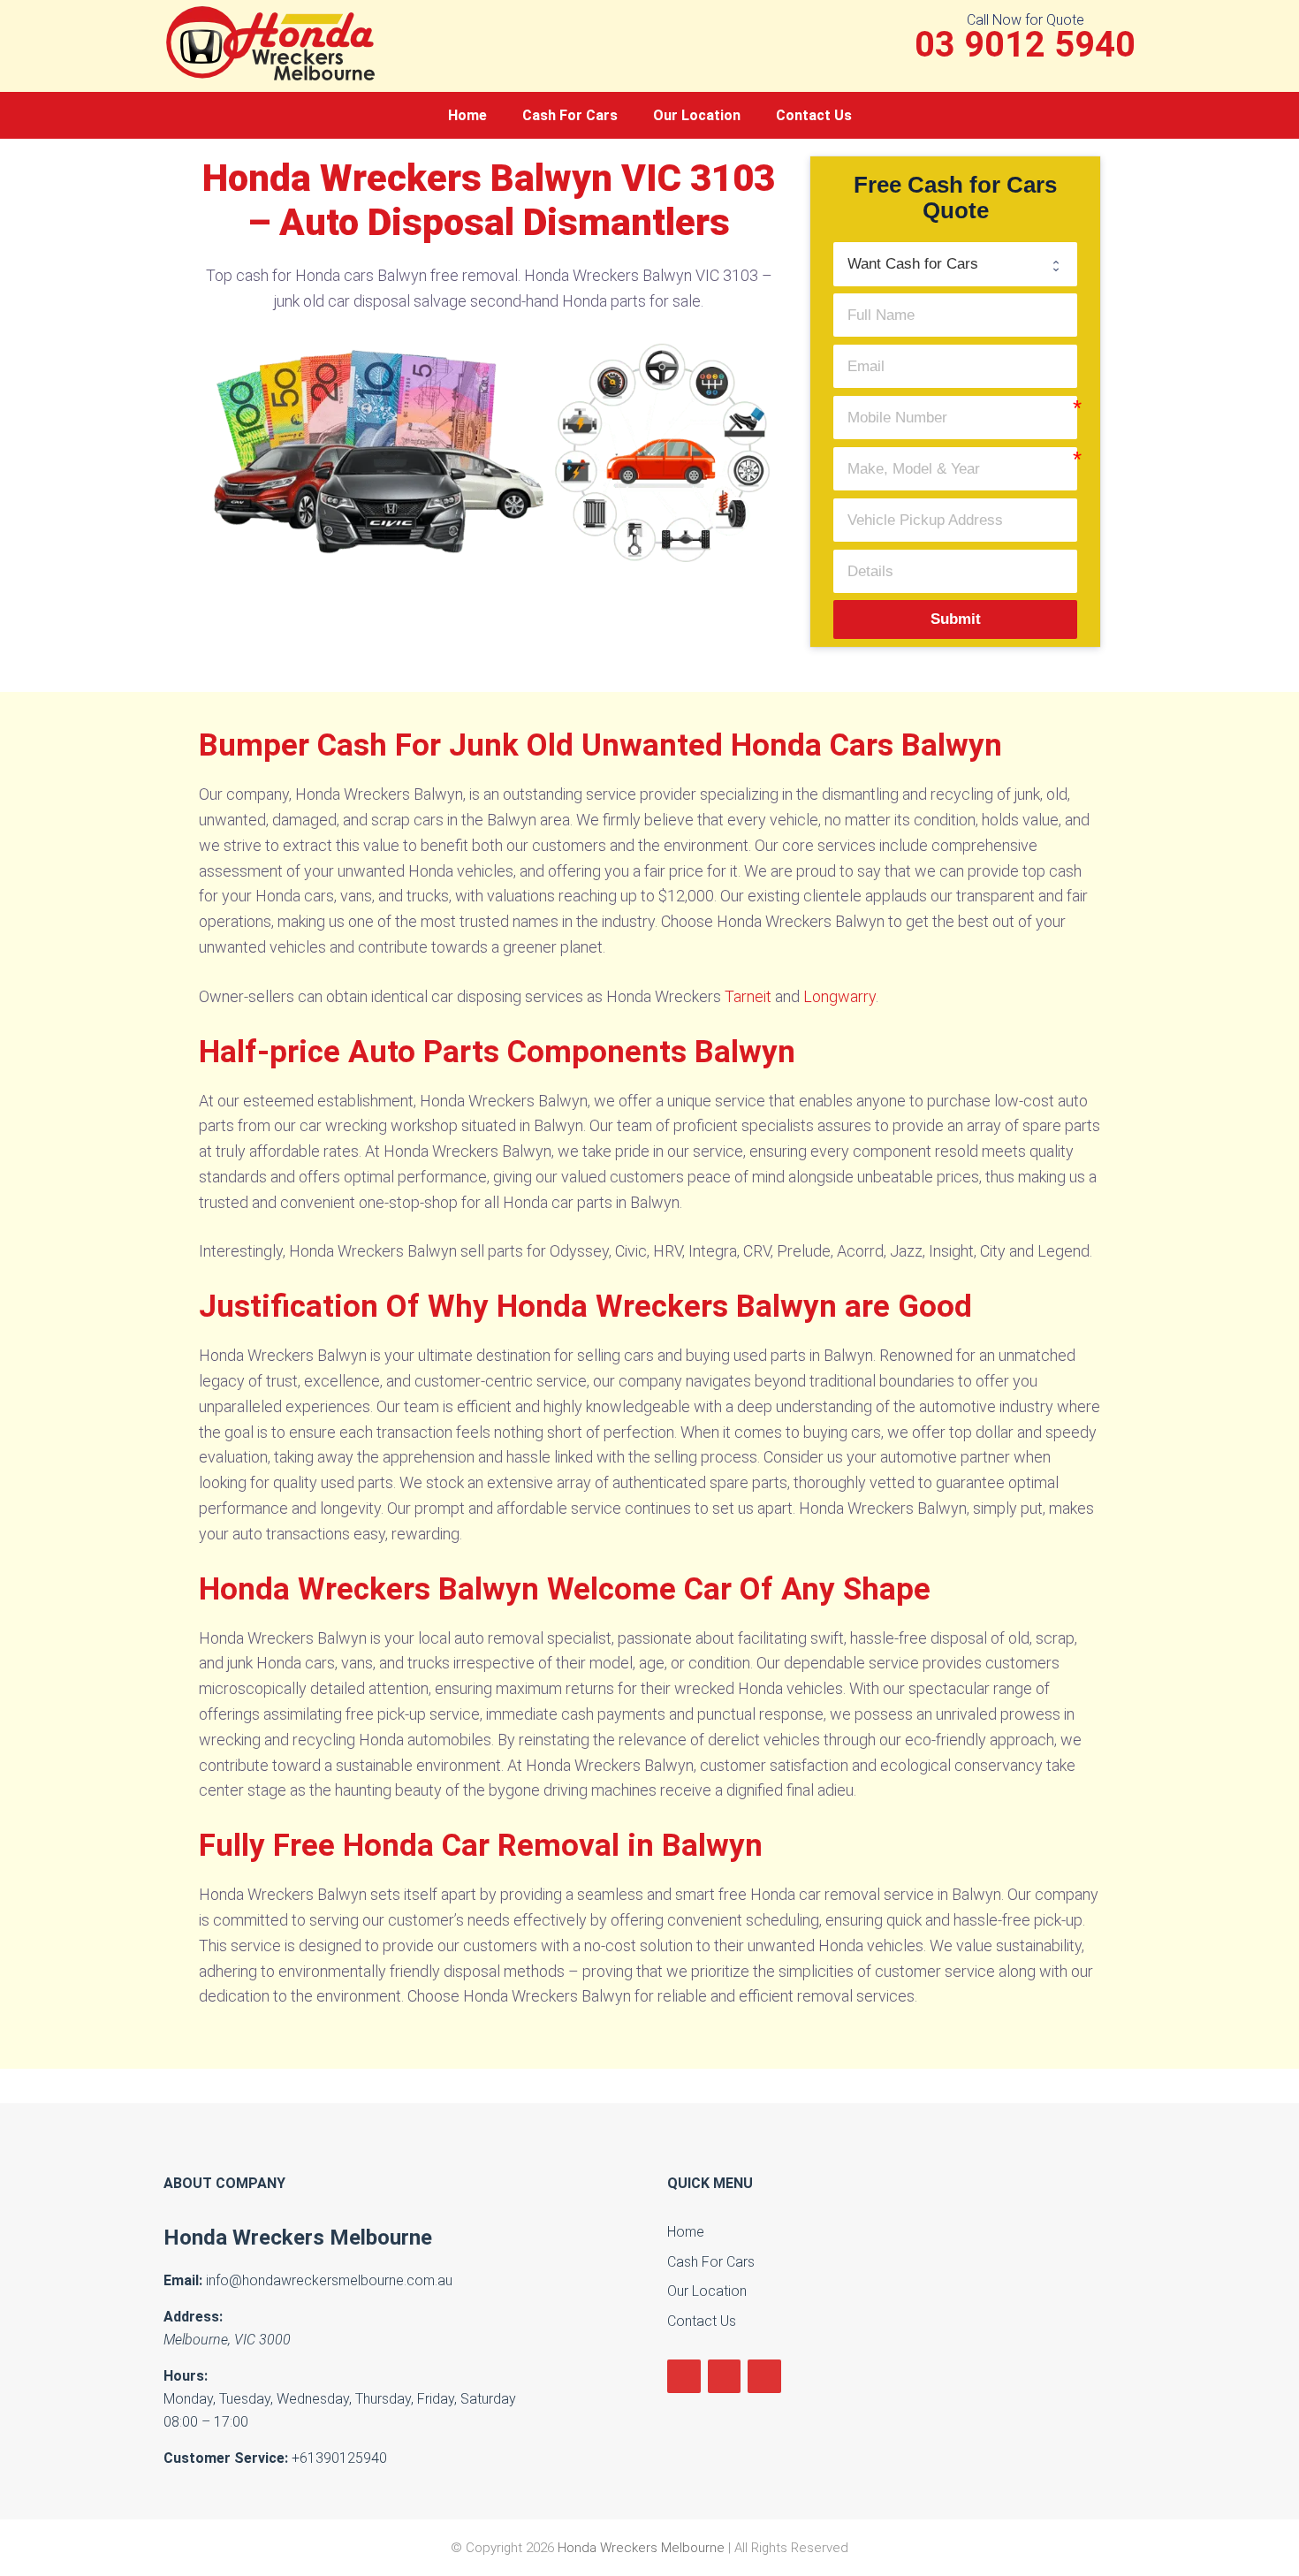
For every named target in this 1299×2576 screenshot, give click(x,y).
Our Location (697, 115)
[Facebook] (684, 2377)
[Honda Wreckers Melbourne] (274, 42)
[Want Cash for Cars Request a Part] (956, 264)
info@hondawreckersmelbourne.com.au (329, 2280)
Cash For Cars (570, 115)
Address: (193, 2317)
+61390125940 (339, 2458)
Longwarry (839, 996)
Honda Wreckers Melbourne (298, 2238)
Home (467, 115)
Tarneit (748, 996)
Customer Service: (226, 2458)
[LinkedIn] (725, 2377)
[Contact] (764, 2377)
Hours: (186, 2376)
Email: (183, 2280)
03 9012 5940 (1025, 45)
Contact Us (814, 115)
